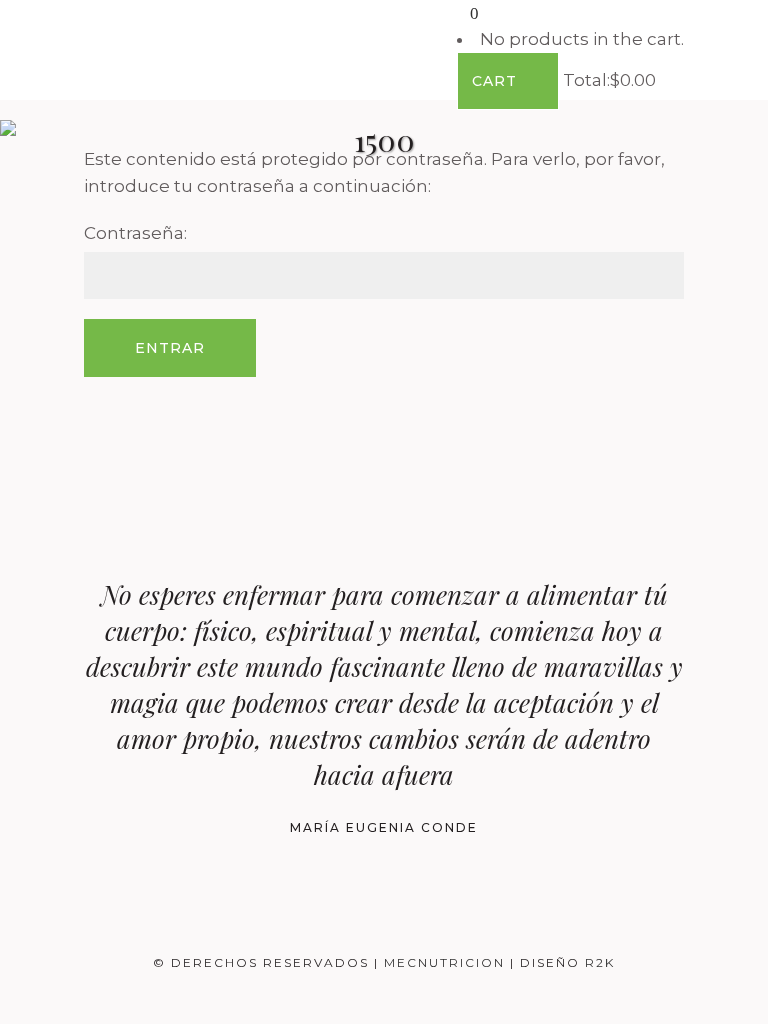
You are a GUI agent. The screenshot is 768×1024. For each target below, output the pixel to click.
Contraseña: (135, 233)
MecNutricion (447, 962)
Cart (497, 81)
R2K (600, 962)
